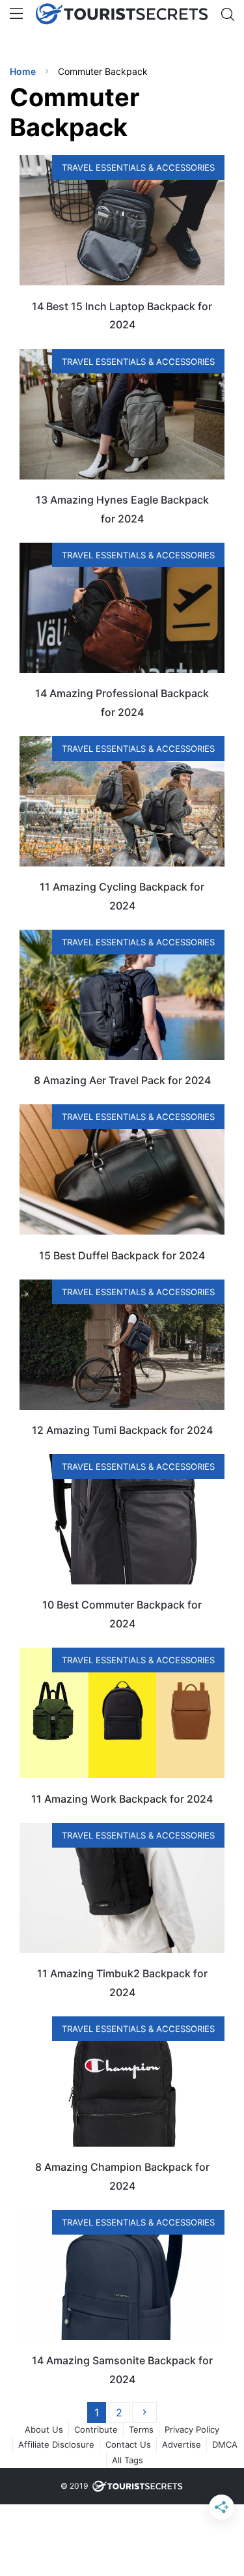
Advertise (182, 2444)
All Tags (128, 2460)
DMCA (225, 2444)
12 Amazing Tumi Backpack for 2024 (122, 1430)
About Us (44, 2429)
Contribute (96, 2429)
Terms (141, 2429)
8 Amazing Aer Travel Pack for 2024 (122, 1080)
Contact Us (128, 2444)
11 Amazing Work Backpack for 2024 (122, 1799)
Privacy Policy (192, 2429)
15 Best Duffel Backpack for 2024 (122, 1255)
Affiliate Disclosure (56, 2444)
